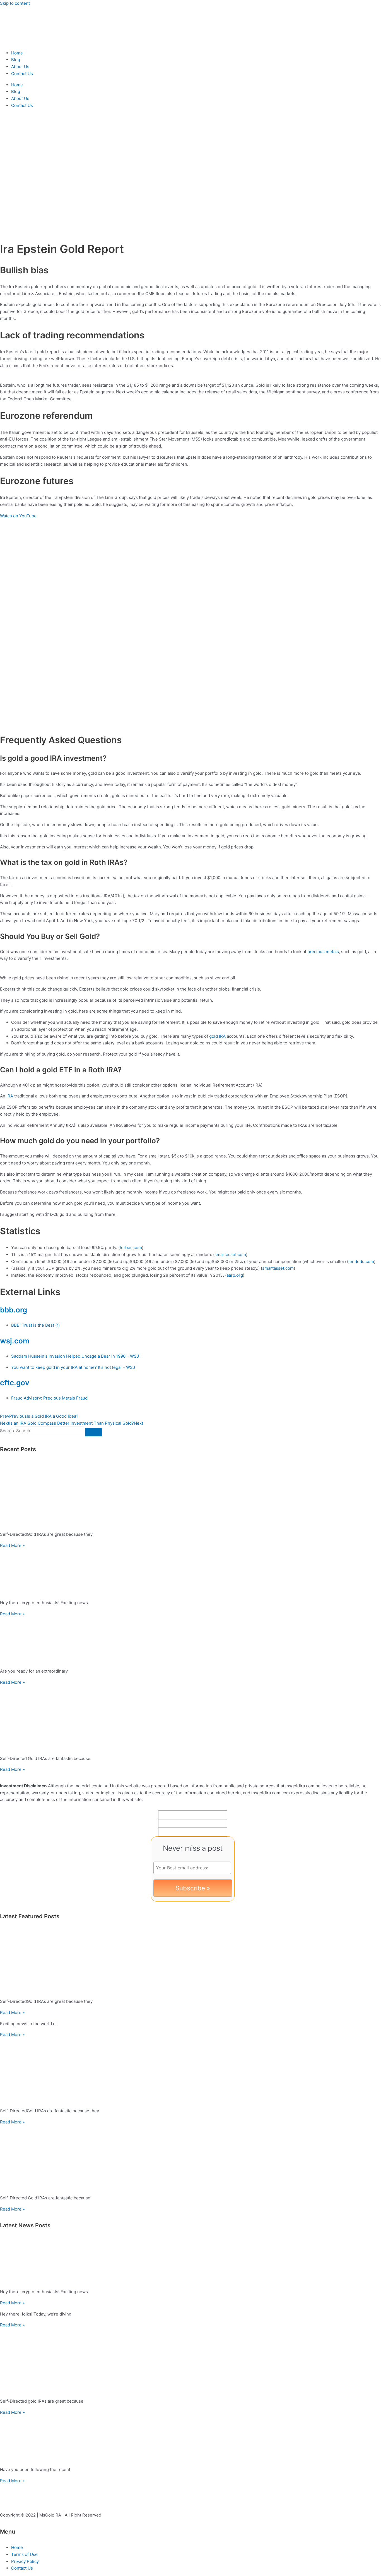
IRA (10, 1096)
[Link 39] (191, 1718)
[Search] (94, 1432)
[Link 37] (191, 1641)
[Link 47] (191, 2158)
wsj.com (15, 1341)
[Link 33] (191, 1494)
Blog (16, 60)
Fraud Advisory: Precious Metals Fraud (49, 1398)
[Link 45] (191, 2071)
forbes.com (131, 1248)
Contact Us (22, 74)
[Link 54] (191, 2439)
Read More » (12, 1545)
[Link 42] (191, 1961)
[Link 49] (191, 2261)
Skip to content (15, 3)
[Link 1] (33, 42)
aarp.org (235, 1275)
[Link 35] (191, 1572)
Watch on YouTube (18, 516)
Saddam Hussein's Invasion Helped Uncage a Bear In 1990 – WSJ (75, 1356)
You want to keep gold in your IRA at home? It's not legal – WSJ (73, 1367)
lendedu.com (361, 1261)
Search (7, 1431)
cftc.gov (15, 1383)
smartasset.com (230, 1254)
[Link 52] (191, 2361)
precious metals (323, 952)
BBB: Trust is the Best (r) (35, 1325)
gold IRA (217, 1036)
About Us (20, 67)
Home (17, 53)
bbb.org (14, 1310)
